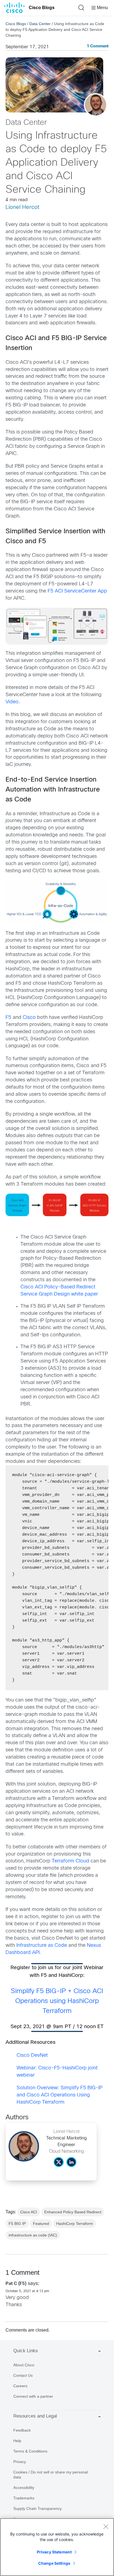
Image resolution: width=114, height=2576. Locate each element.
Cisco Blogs (42, 8)
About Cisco (24, 2365)
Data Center (40, 24)
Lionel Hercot (22, 207)
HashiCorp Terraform (75, 2224)
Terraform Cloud (70, 1861)
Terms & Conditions (30, 2451)
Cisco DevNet (32, 2056)
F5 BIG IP (17, 2224)
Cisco (29, 1018)
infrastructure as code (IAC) (33, 2235)
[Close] (106, 2526)
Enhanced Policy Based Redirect (73, 2212)
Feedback (22, 2430)
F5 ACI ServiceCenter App (77, 591)
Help (17, 2441)
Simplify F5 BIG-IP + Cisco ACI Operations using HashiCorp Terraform (57, 2001)
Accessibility (24, 2488)
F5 (8, 1018)
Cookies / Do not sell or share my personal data (50, 2475)
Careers (20, 2386)
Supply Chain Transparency (37, 2508)
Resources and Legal (35, 2416)
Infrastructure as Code (42, 1946)
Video (12, 702)
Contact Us (23, 2375)
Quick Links (26, 2351)
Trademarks (24, 2498)
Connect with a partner (33, 2396)
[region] (57, 2547)
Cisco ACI (29, 2212)
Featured (41, 2224)
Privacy (20, 2462)
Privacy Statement (54, 2552)
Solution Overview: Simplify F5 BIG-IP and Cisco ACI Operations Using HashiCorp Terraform (59, 2095)
